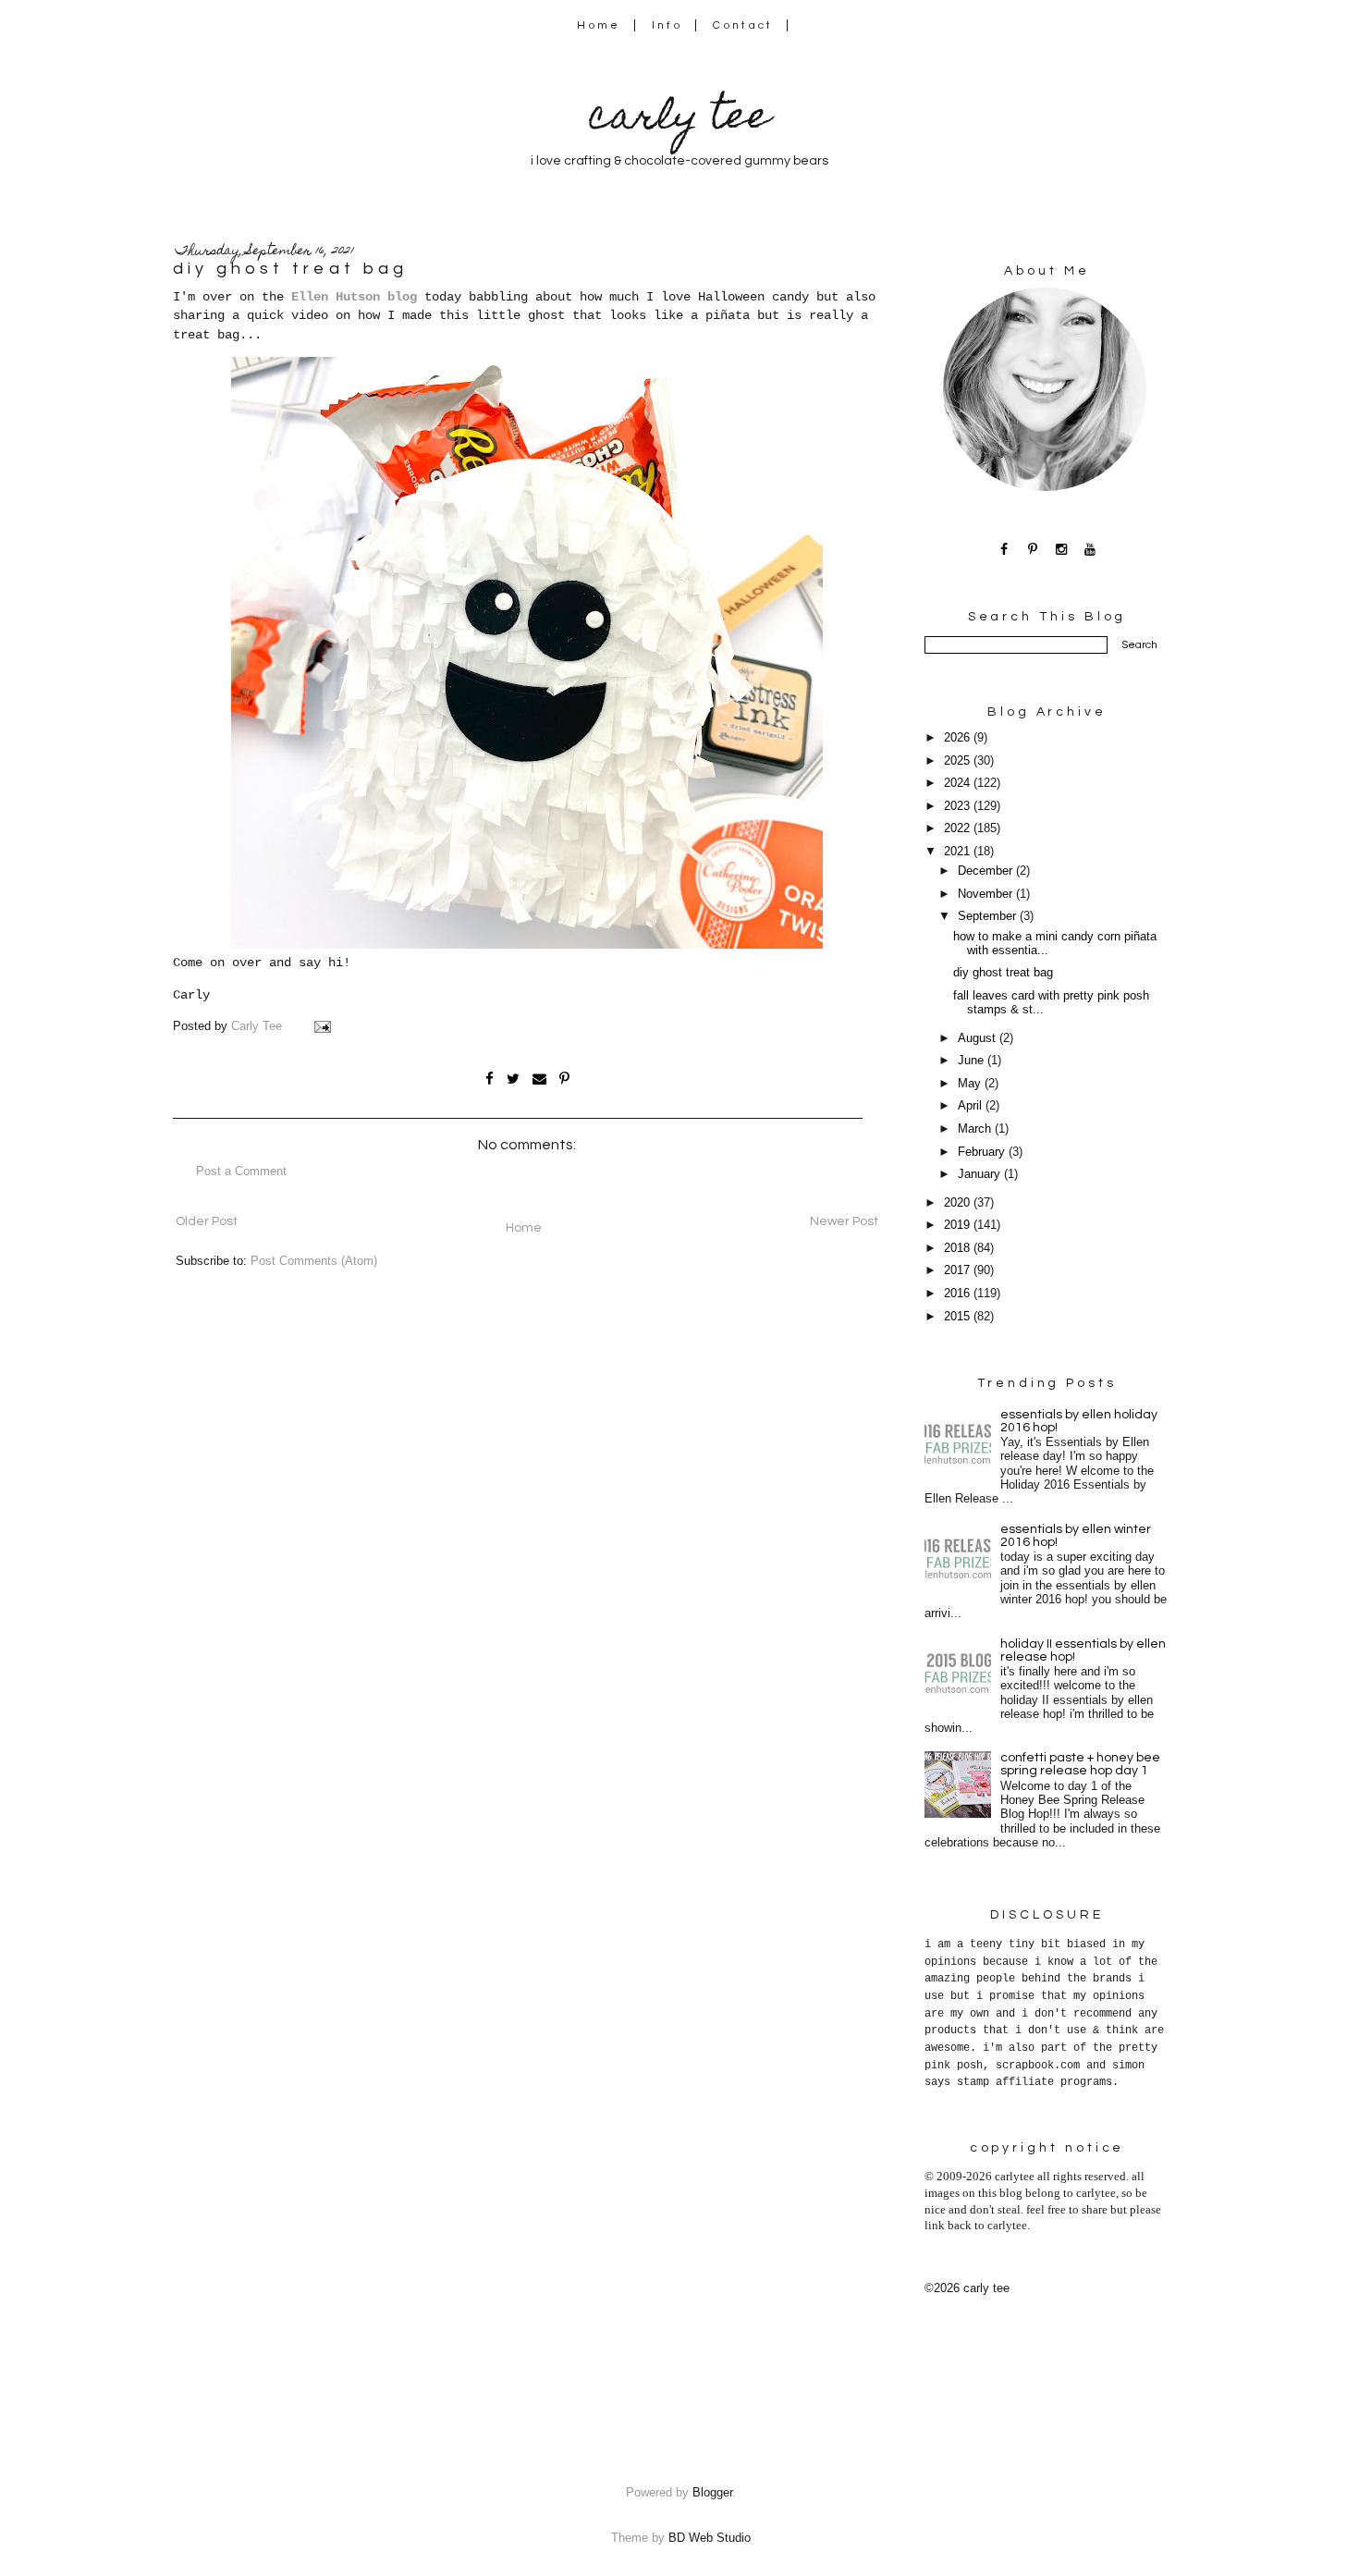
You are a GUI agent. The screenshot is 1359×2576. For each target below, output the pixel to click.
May (971, 1084)
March (976, 1129)
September (989, 916)
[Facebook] (1004, 549)
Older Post (207, 1221)
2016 (959, 1294)
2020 (959, 1203)
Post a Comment (241, 1171)
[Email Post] (322, 1026)
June (973, 1061)
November (987, 894)
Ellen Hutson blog (354, 297)
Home (599, 25)
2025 (959, 761)
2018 (959, 1248)
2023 (959, 806)
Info (667, 25)
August (979, 1038)
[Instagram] (1062, 549)
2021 (959, 852)
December (987, 871)
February (983, 1152)
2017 (959, 1270)
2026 (959, 738)
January (981, 1174)
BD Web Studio (710, 2538)
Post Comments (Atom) (314, 1261)
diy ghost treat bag (1003, 973)
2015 (959, 1317)
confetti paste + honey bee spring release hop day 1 (1080, 1764)
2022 (959, 828)
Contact (743, 25)
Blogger (712, 2493)
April (972, 1106)
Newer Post (844, 1221)
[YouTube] (1090, 549)
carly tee (679, 120)
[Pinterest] (1033, 549)
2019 (959, 1225)
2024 (959, 783)
